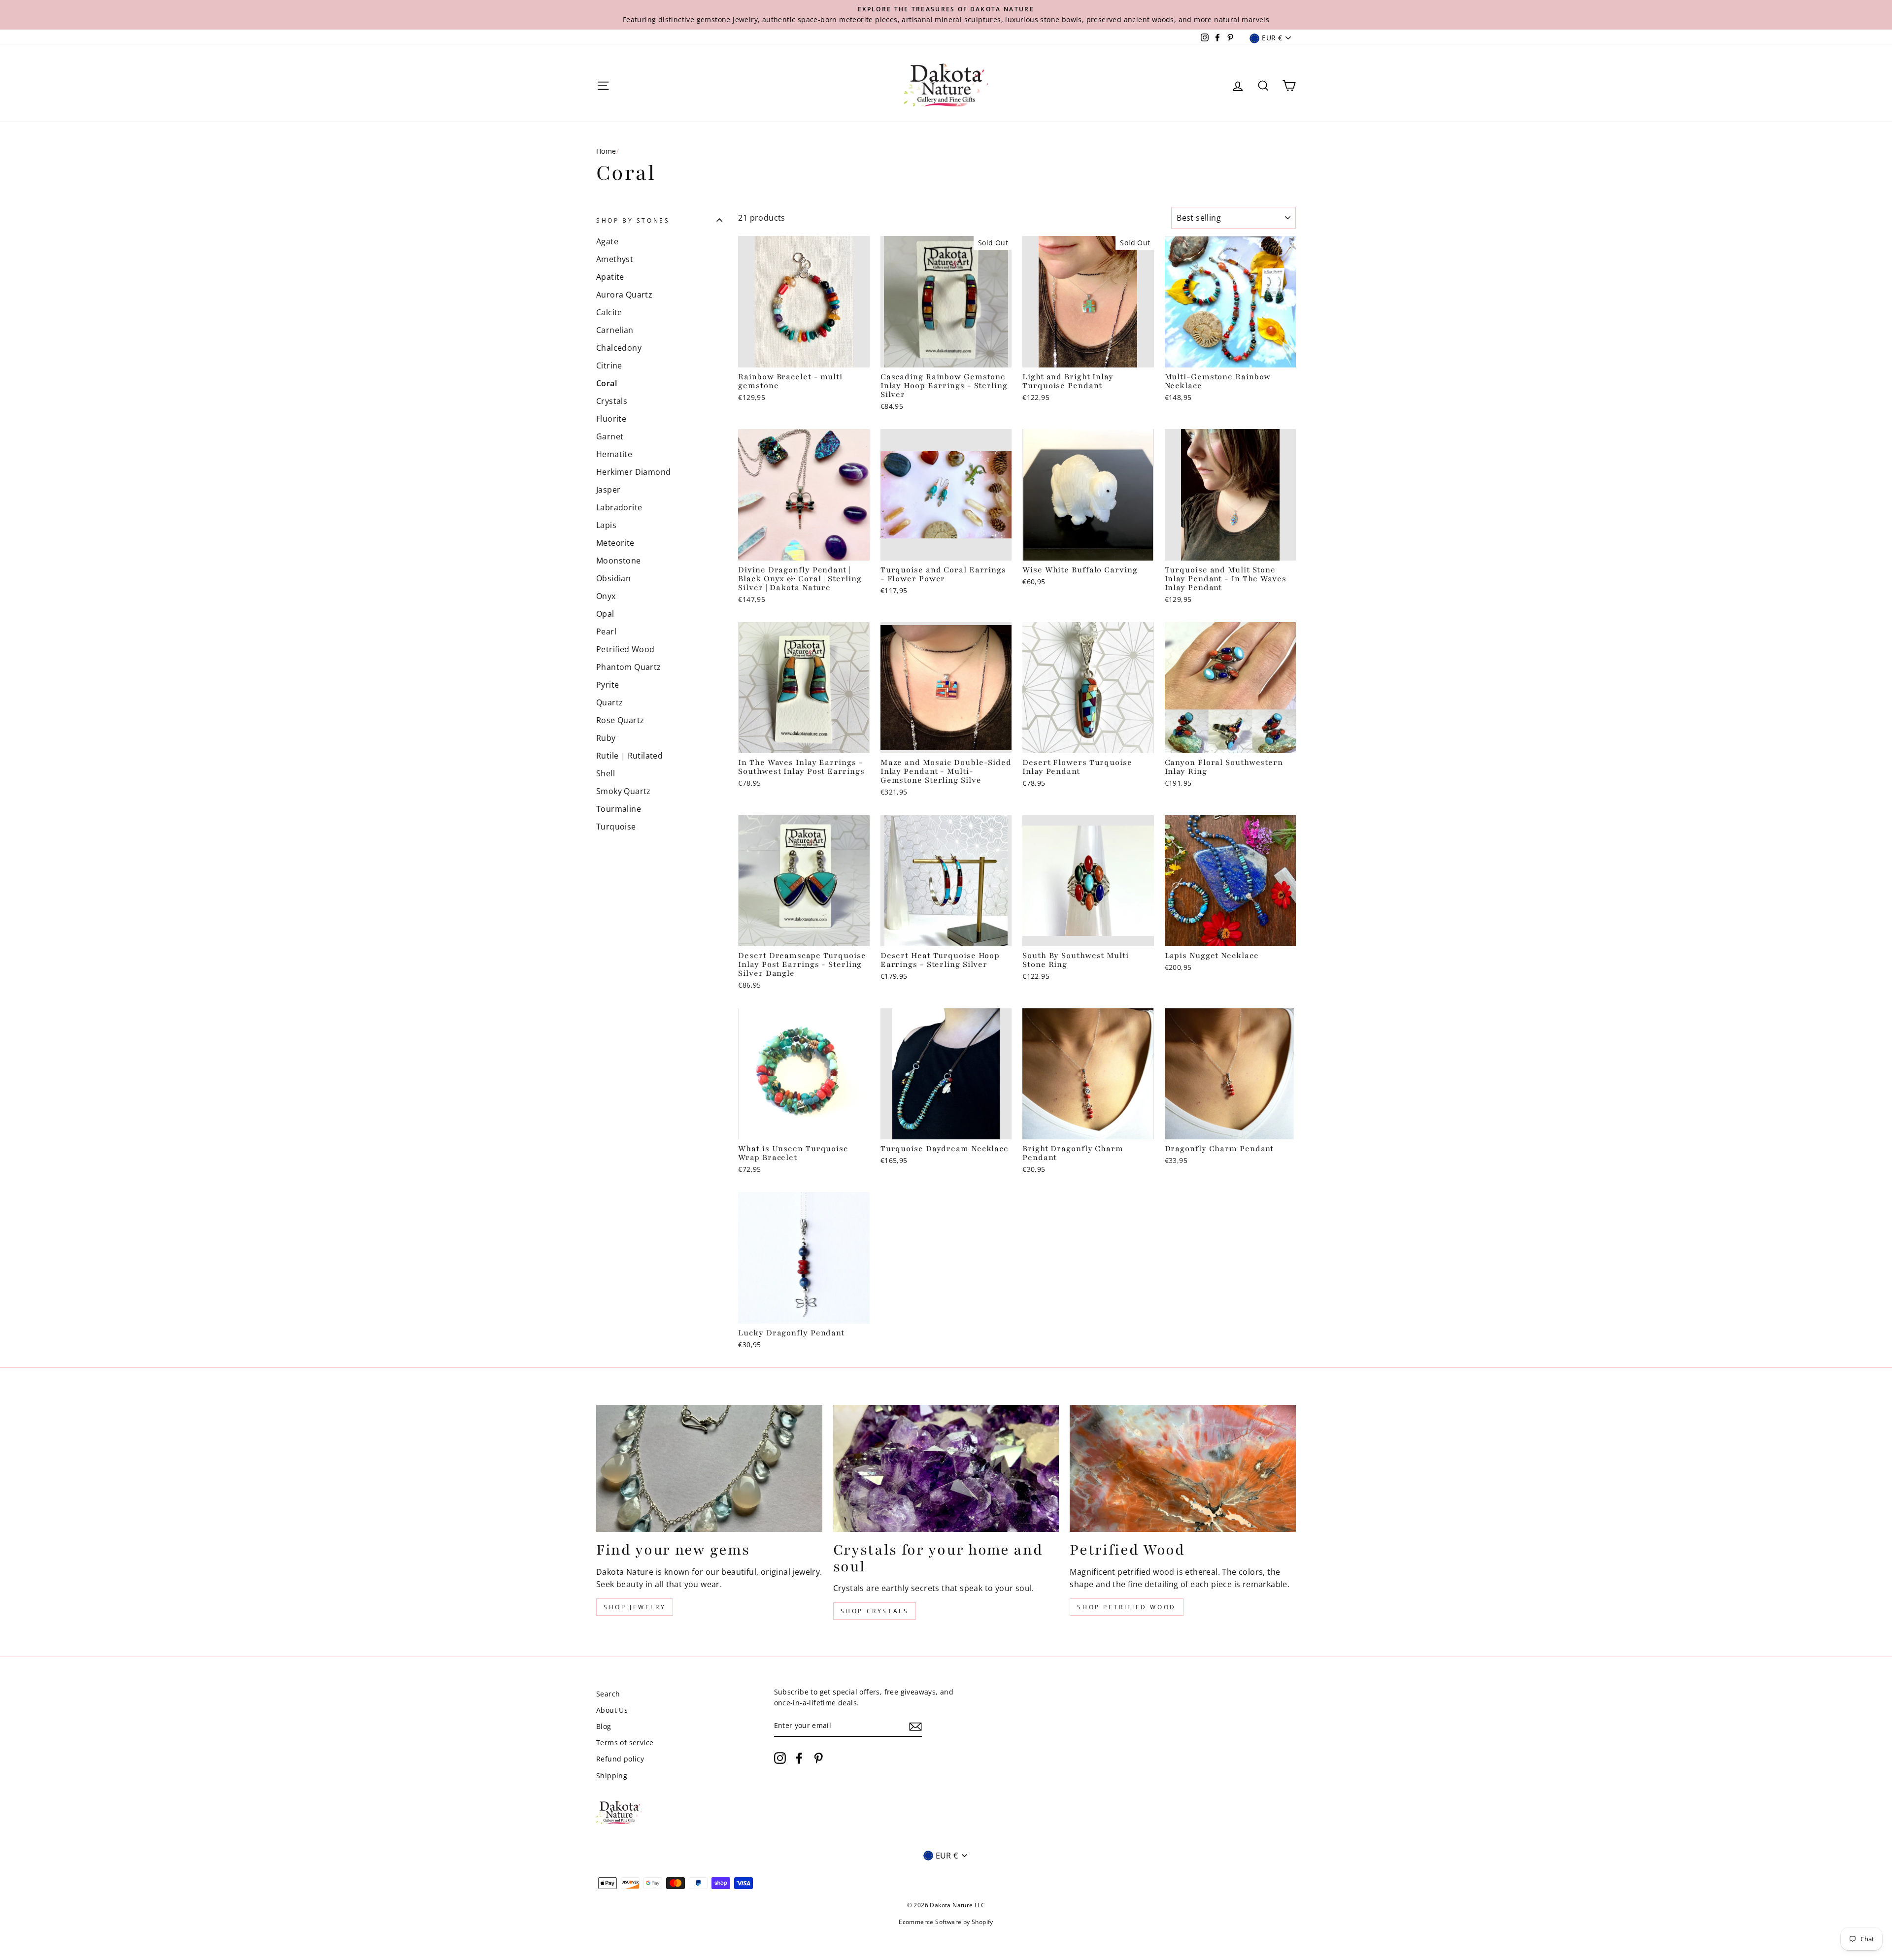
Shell (606, 773)
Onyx (606, 596)
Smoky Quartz (624, 791)
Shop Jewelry (635, 1607)
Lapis (606, 525)
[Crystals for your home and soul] (946, 1468)
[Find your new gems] (709, 1468)
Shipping (612, 1776)
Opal (605, 614)
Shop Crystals (875, 1611)
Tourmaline (619, 809)
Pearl (606, 631)
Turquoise (616, 827)
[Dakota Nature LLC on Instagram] (780, 1758)
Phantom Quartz (629, 667)
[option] (946, 15)
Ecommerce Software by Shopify (946, 1922)
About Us (612, 1710)
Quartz (609, 702)
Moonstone (619, 561)
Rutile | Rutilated (629, 756)
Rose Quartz (620, 720)
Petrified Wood (625, 649)
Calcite (609, 312)
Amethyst (615, 259)
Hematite (614, 454)
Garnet (610, 436)
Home (606, 151)
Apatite (610, 277)
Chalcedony (619, 348)
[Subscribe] (915, 1726)
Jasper (608, 490)
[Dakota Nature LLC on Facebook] (799, 1758)
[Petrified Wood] (1183, 1468)
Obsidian (613, 578)
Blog (604, 1726)
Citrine (609, 365)
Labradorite (619, 507)
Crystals (612, 401)
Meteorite (615, 543)
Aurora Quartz (624, 295)
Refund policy (620, 1759)
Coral (607, 383)
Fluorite (611, 419)
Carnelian (615, 330)
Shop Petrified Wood (1126, 1607)
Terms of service (625, 1743)
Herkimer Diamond (633, 472)
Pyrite (608, 685)
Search (608, 1694)
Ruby (606, 738)
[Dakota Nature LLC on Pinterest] (818, 1758)
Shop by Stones (633, 220)
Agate (607, 241)
